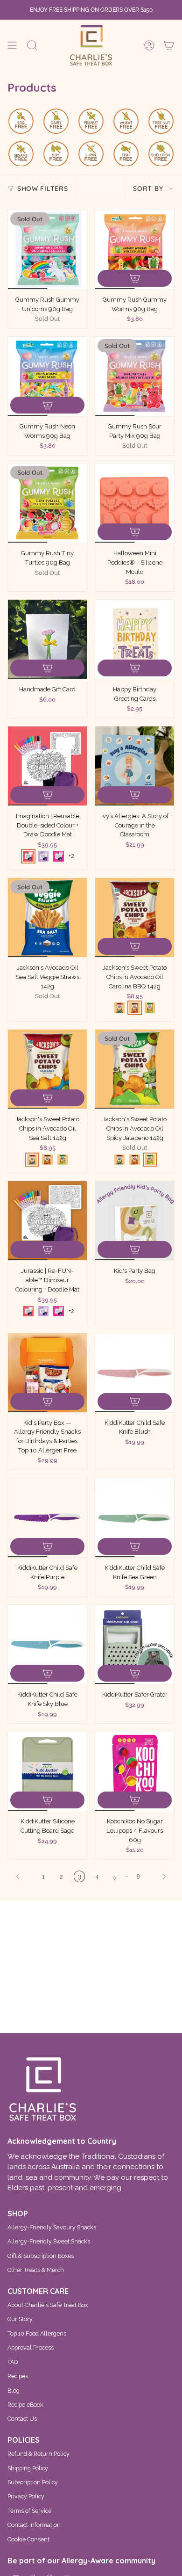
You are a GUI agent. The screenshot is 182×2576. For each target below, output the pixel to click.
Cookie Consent (28, 2539)
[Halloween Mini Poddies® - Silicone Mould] (135, 503)
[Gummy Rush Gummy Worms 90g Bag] (135, 250)
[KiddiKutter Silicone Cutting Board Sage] (47, 1771)
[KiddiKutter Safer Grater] (135, 1644)
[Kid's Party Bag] (135, 1221)
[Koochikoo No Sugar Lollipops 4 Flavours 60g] (135, 1771)
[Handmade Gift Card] (47, 639)
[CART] (169, 45)
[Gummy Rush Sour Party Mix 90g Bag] (135, 376)
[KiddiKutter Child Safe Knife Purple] (47, 1518)
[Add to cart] (135, 278)
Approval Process (31, 2347)
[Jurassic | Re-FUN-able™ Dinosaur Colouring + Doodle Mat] (47, 1221)
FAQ (13, 2362)
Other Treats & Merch (36, 2270)
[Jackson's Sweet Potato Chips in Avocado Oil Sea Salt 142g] (47, 1069)
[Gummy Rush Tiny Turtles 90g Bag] (47, 503)
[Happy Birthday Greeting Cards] (135, 639)
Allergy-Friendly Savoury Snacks (52, 2227)
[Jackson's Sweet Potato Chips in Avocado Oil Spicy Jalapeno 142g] (135, 1069)
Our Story (20, 2319)
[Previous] (23, 1877)
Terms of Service (29, 2511)
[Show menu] (12, 45)
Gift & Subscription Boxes (41, 2256)
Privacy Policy (26, 2496)
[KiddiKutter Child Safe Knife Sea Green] (135, 1518)
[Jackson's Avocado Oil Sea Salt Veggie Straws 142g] (47, 918)
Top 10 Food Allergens (37, 2333)
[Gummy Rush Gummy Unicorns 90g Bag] (47, 250)
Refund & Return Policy (38, 2454)
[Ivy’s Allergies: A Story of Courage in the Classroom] (135, 766)
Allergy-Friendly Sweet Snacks (49, 2241)
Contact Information (34, 2525)
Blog (14, 2391)
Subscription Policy (33, 2482)
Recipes (18, 2376)
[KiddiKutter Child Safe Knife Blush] (135, 1373)
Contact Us (22, 2419)
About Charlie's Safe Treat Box (48, 2305)
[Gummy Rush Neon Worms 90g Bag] (47, 376)
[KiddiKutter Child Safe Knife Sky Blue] (47, 1644)
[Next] (160, 1877)
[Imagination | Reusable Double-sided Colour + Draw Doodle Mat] (47, 766)
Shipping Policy (28, 2468)
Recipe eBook (25, 2405)
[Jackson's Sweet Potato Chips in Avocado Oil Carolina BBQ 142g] (135, 918)
